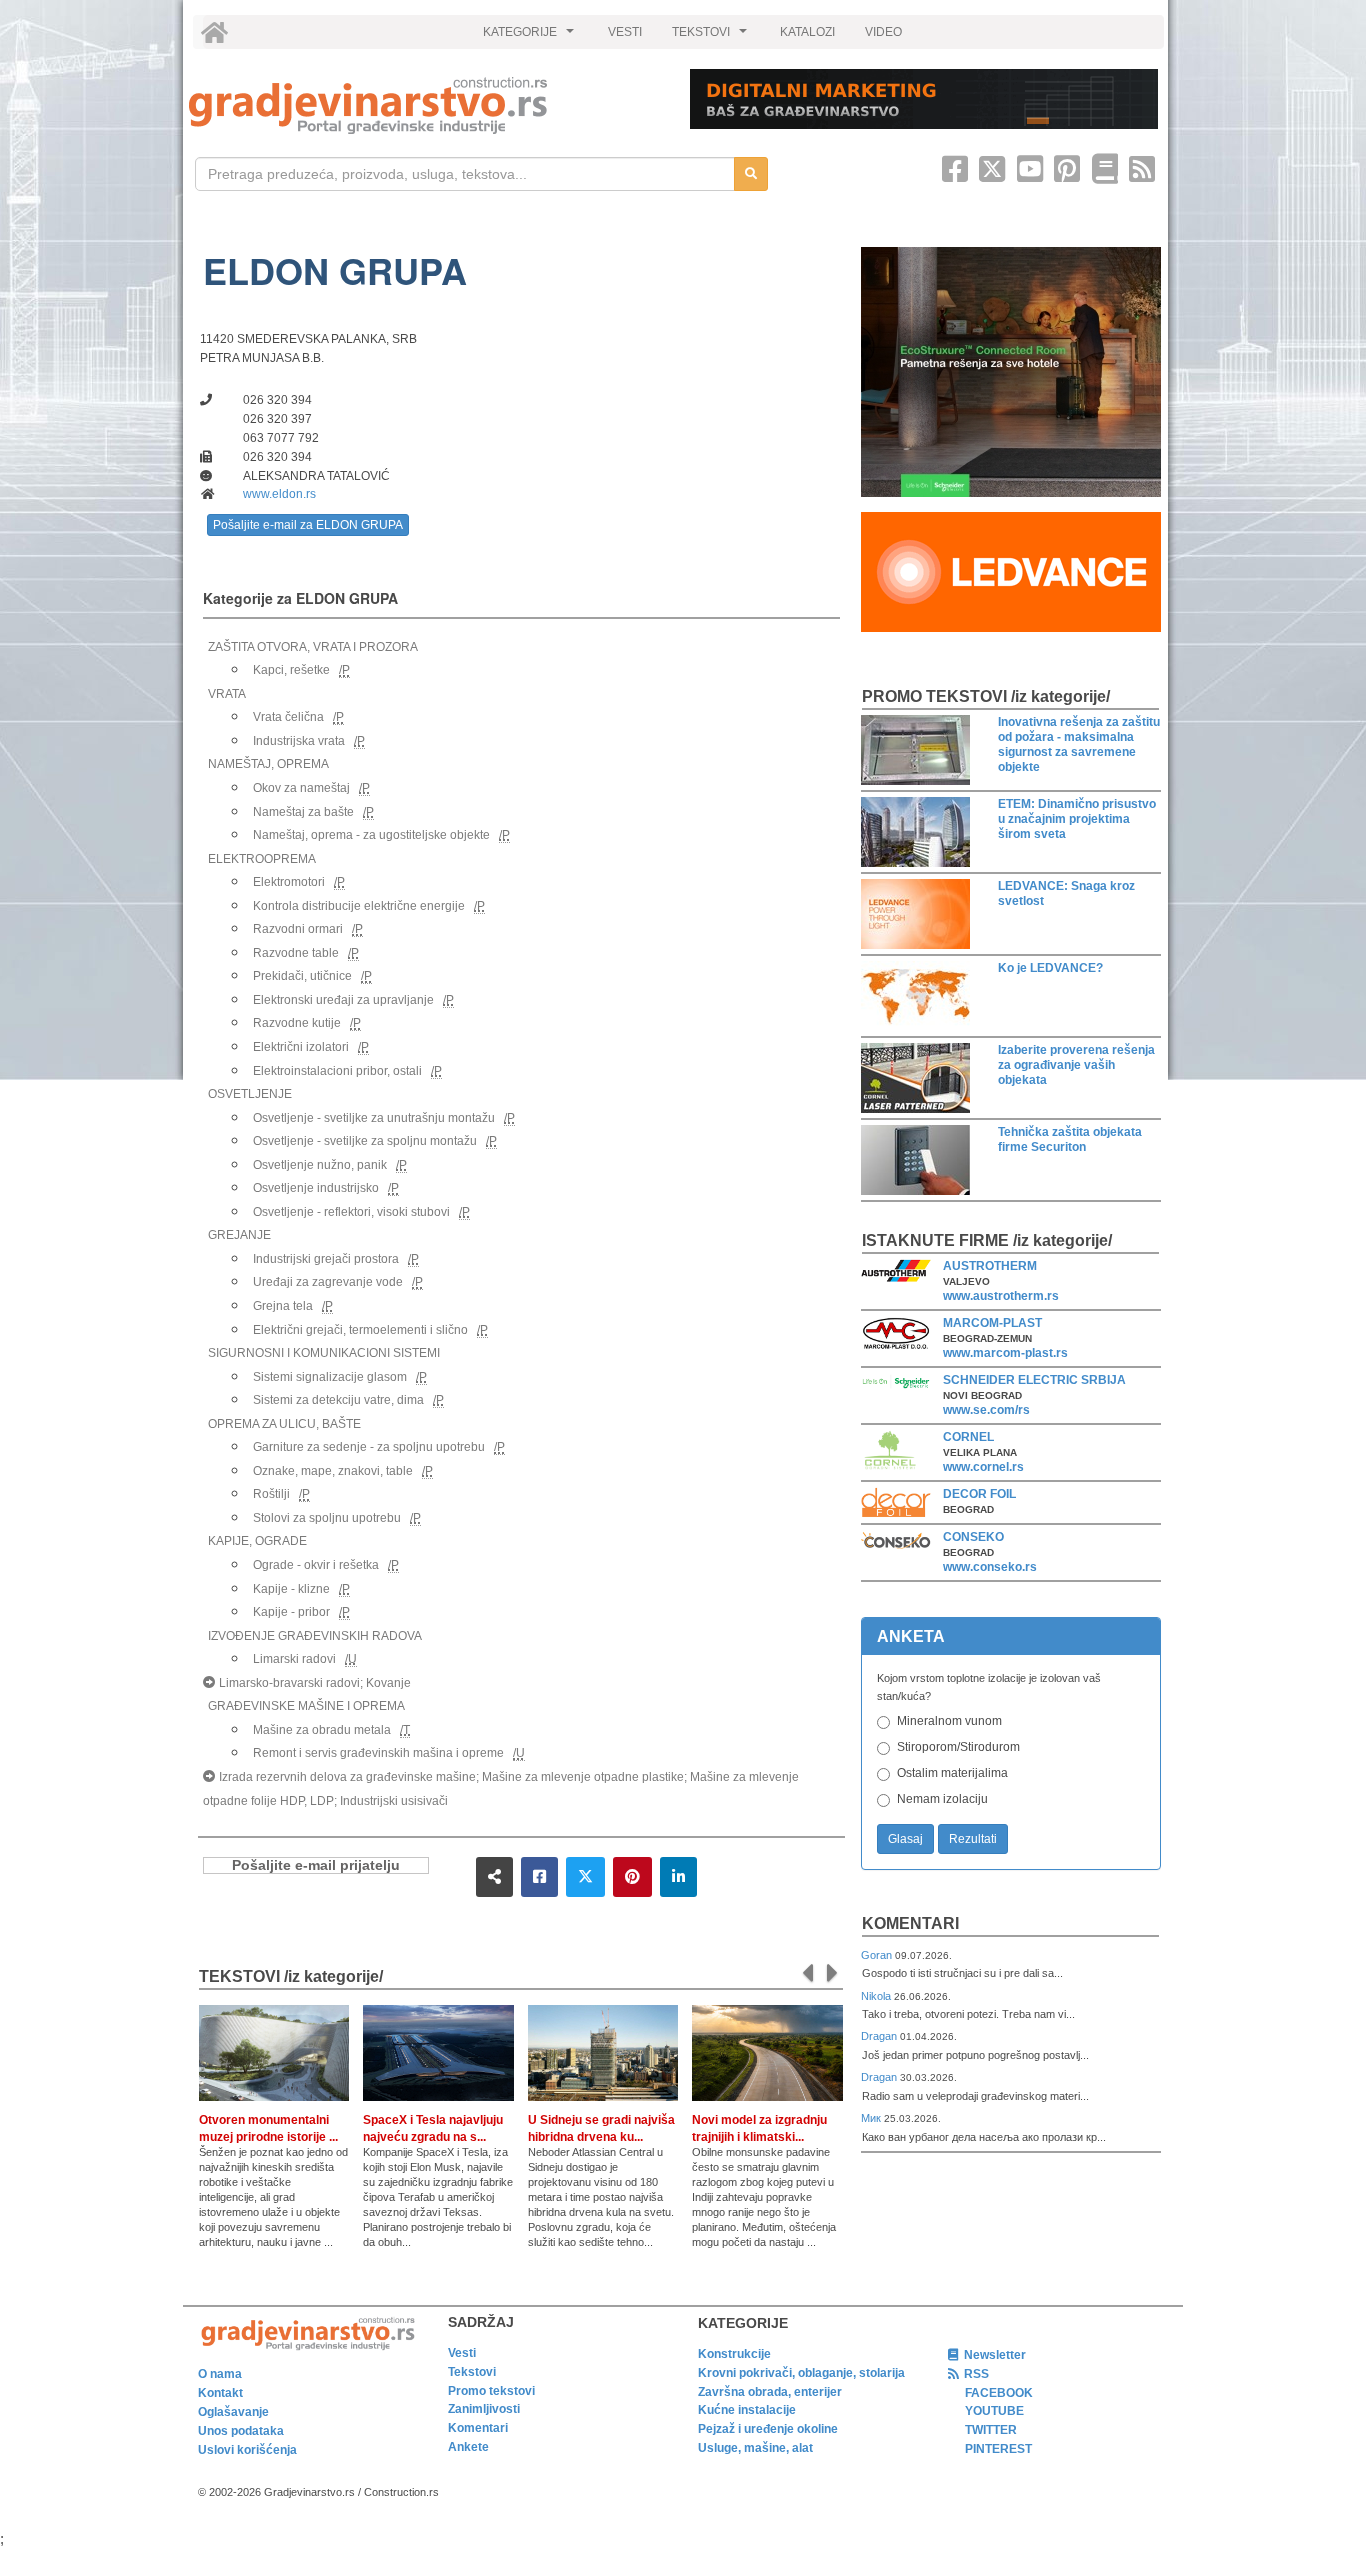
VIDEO (883, 32)
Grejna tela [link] (283, 1306)
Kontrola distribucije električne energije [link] (359, 906)
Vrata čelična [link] (288, 717)
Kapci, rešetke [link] (291, 670)
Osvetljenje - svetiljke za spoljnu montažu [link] (365, 1141)
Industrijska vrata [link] (299, 741)
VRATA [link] (227, 694)
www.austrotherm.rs (1001, 1296)
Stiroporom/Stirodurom (958, 1747)
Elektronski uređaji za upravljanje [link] (343, 1000)
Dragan (880, 2036)
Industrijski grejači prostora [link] (326, 1259)
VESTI (625, 32)
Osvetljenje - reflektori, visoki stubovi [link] (351, 1212)
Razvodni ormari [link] (298, 929)
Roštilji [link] (271, 1494)
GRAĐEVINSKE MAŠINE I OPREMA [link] (306, 1706)
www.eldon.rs (279, 494)
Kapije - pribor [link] (291, 1612)
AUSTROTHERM (990, 1266)
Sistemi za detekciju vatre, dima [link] (338, 1400)
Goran (878, 1955)
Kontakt (220, 2393)
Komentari (910, 1923)
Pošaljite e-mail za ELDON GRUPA (308, 525)
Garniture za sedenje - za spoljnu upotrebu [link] (369, 1447)
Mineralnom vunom (949, 1721)
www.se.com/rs (986, 1410)
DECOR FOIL (979, 1494)
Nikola (877, 1996)
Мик (872, 2118)
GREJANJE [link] (239, 1235)
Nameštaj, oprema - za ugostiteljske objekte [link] (371, 835)
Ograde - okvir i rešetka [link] (316, 1565)
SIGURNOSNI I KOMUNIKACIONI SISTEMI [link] (324, 1353)
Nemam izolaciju (942, 1799)
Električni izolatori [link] (301, 1047)
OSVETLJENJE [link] (250, 1094)
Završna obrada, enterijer (770, 2392)
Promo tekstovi (491, 2391)
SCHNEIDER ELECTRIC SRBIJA (1034, 1380)
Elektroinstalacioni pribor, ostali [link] (337, 1071)
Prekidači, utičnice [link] (302, 976)
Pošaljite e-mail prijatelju (316, 1865)
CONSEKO (973, 1537)
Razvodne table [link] (296, 953)
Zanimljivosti (484, 2409)
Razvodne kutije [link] (297, 1023)
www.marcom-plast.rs (1005, 1353)
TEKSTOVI (712, 37)
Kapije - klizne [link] (291, 1589)
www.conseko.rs (990, 1567)
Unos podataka (241, 2431)
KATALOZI (807, 32)
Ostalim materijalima (952, 1773)
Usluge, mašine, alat (755, 2448)
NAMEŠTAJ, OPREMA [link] (268, 764)
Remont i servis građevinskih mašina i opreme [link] (378, 1753)
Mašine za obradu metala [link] (322, 1730)
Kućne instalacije (747, 2410)
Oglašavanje (233, 2412)
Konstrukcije (734, 2354)
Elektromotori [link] (289, 882)
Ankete (468, 2447)
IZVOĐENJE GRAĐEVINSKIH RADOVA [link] (315, 1636)
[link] (425, 105)
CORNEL (968, 1437)
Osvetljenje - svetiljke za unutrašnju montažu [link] (374, 1118)
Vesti (462, 2353)
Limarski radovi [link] (294, 1659)
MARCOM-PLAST (992, 1323)
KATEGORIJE (531, 37)
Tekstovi (472, 2372)
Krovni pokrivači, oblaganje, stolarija (801, 2373)
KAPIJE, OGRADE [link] (257, 1541)
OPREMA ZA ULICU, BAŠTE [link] (284, 1424)
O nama (220, 2374)
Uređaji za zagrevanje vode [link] (328, 1282)
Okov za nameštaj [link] (301, 788)
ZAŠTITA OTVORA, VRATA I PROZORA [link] (313, 647)
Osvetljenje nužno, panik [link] (320, 1165)
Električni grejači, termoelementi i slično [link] (360, 1330)
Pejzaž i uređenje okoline (768, 2429)
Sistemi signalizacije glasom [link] (330, 1377)
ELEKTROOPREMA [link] (262, 859)
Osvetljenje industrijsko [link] (316, 1188)
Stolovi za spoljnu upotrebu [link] (327, 1518)
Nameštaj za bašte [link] (303, 812)
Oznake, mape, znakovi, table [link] (333, 1471)
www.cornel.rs (983, 1467)
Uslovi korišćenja (247, 2450)
